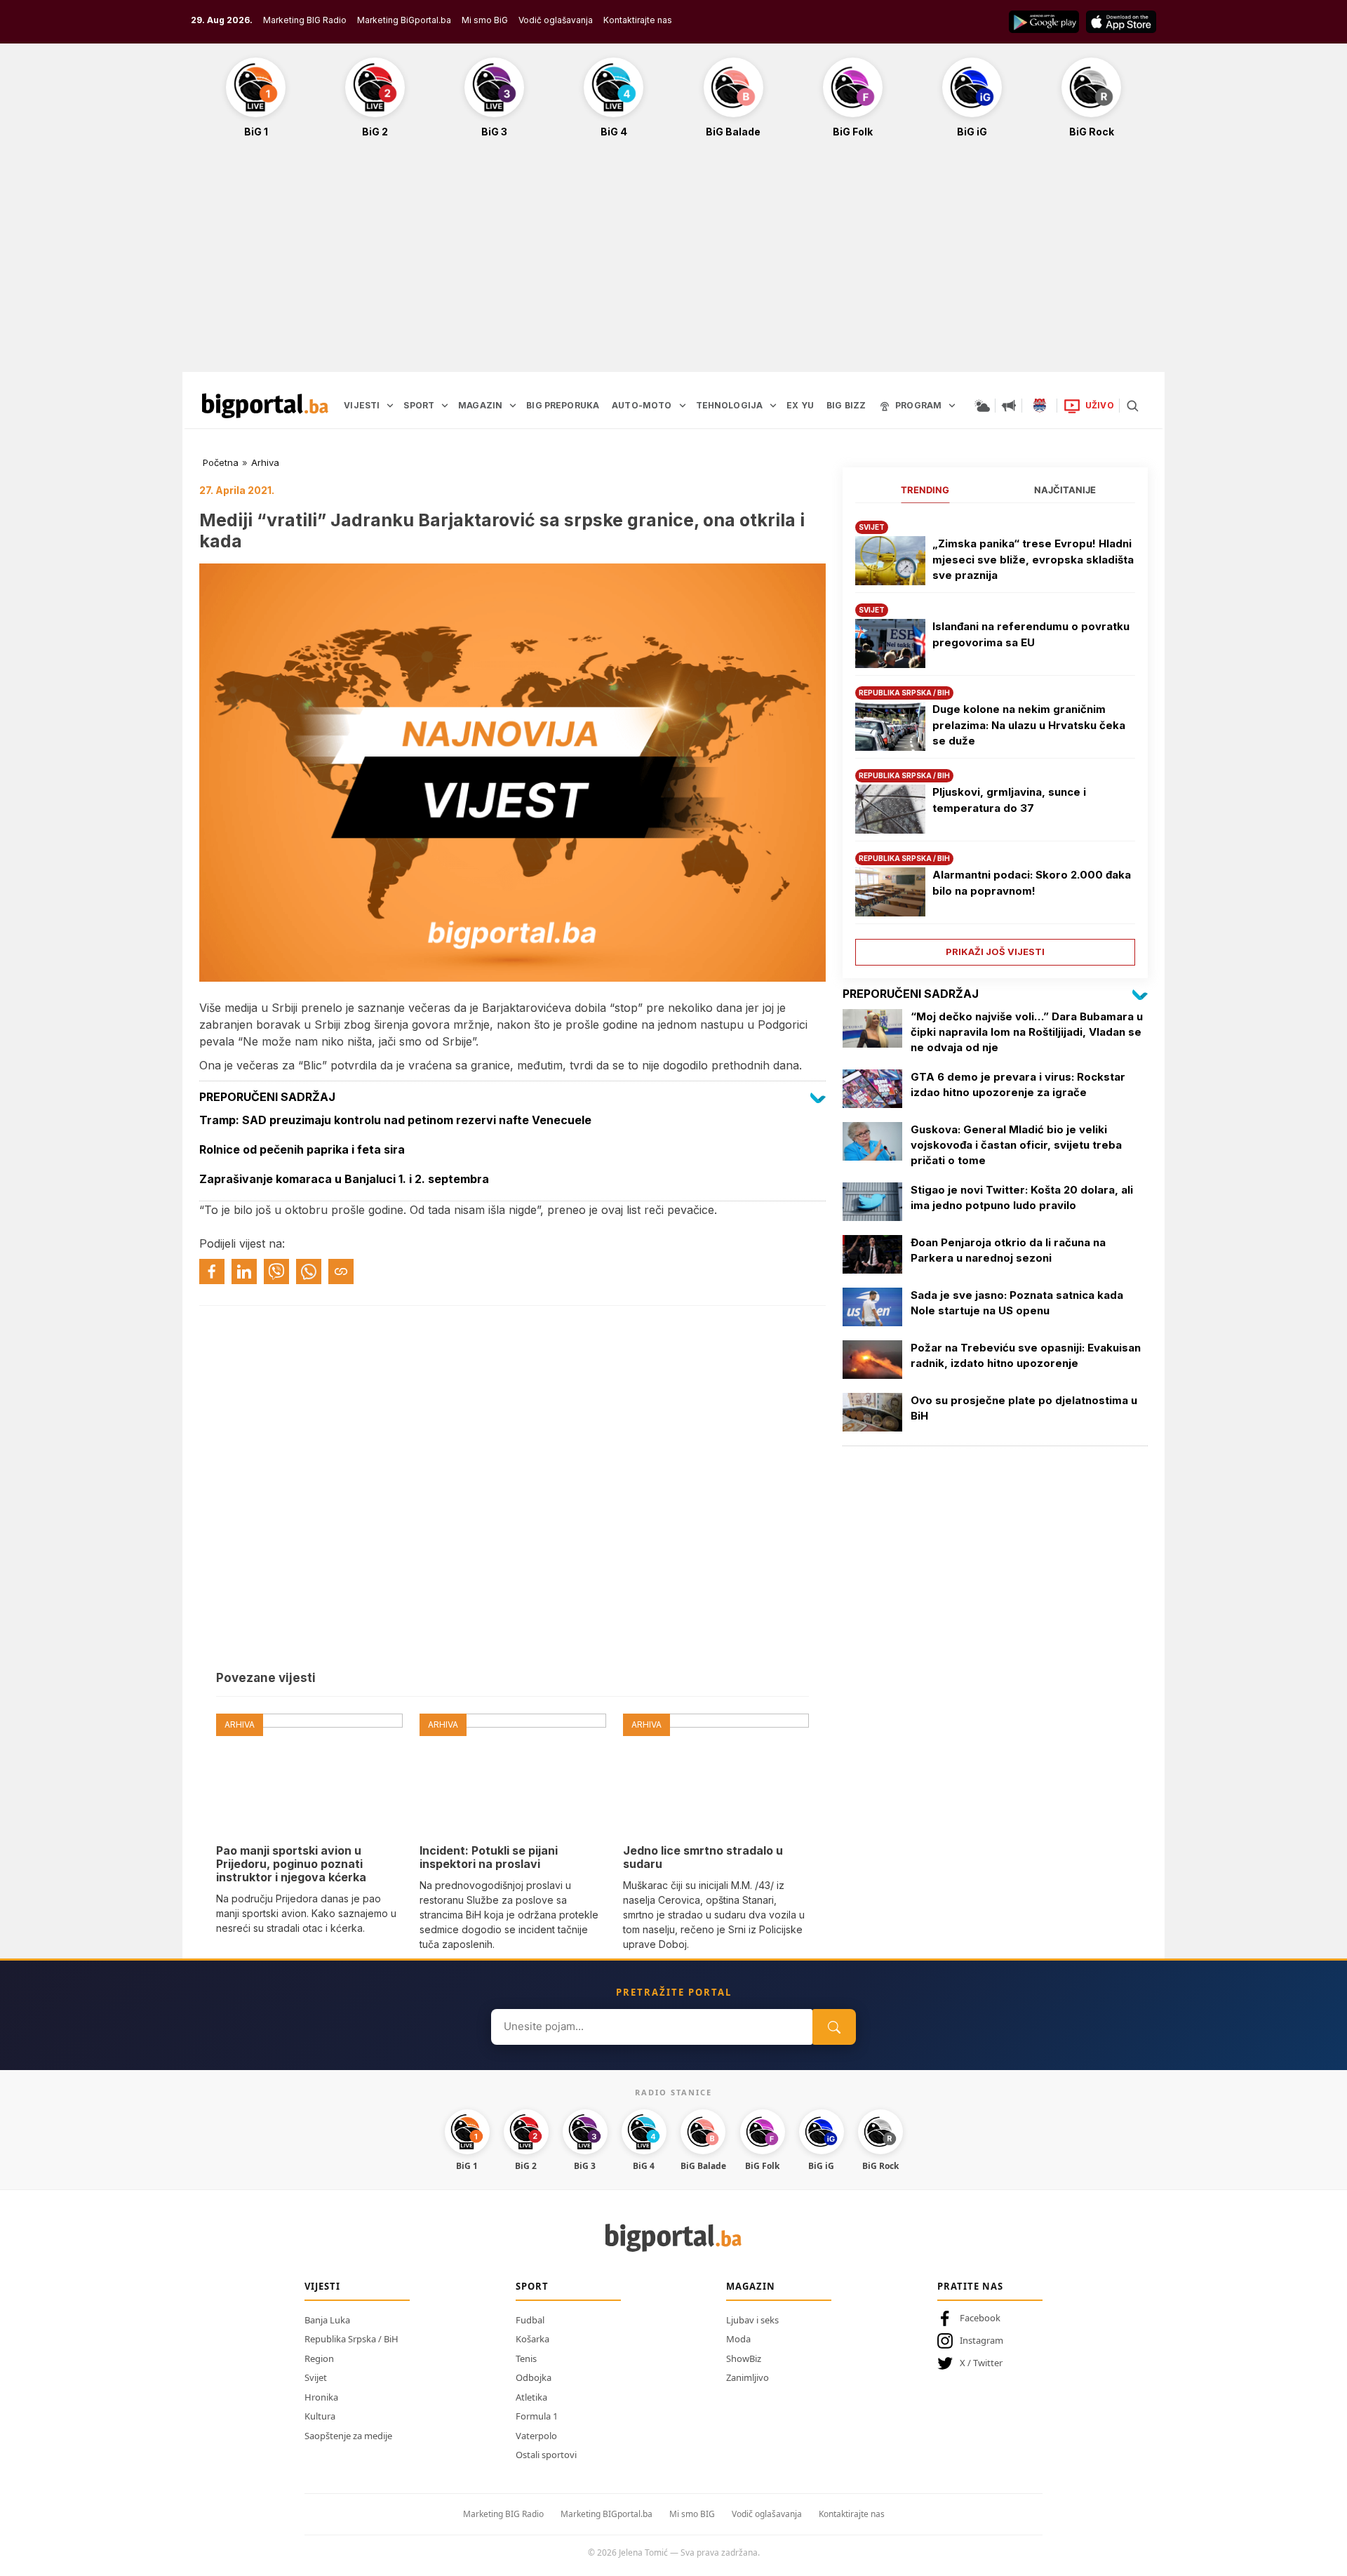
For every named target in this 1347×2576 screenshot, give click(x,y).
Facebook (980, 2318)
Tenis (526, 2358)
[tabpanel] (995, 738)
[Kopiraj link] (341, 1272)
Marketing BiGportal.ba (404, 20)
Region (319, 2358)
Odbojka (534, 2377)
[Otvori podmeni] (390, 406)
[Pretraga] (1132, 406)
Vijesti (322, 2286)
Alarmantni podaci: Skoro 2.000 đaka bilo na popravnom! (1032, 883)
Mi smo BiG (485, 20)
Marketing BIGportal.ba (607, 2514)
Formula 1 (537, 2416)
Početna (221, 462)
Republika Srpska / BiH (351, 2339)
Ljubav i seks (752, 2320)
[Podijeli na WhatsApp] (309, 1272)
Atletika (531, 2397)
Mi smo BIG (692, 2514)
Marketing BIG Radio (305, 20)
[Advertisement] (673, 262)
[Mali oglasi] (1009, 406)
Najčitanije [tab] (1065, 490)
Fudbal (530, 2320)
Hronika (321, 2397)
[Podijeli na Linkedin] (244, 1272)
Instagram (981, 2340)
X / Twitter (981, 2363)
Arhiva (265, 462)
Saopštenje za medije (348, 2436)
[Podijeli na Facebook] (212, 1272)
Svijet (316, 2377)
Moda (738, 2339)
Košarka (532, 2339)
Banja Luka (327, 2320)
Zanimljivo (748, 2377)
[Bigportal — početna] (265, 406)
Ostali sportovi (546, 2455)
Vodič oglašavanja (556, 20)
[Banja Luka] (1040, 406)
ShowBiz (744, 2358)
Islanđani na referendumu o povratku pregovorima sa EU (1031, 634)
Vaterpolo (536, 2436)
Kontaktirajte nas (638, 20)
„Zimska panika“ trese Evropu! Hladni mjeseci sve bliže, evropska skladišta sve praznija (1033, 559)
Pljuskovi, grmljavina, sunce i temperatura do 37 (1009, 800)
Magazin (751, 2286)
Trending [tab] (925, 490)
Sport (532, 2286)
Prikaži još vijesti (995, 952)
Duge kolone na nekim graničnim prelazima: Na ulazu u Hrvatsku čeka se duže (1029, 725)
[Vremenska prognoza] (982, 406)
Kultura (320, 2416)
